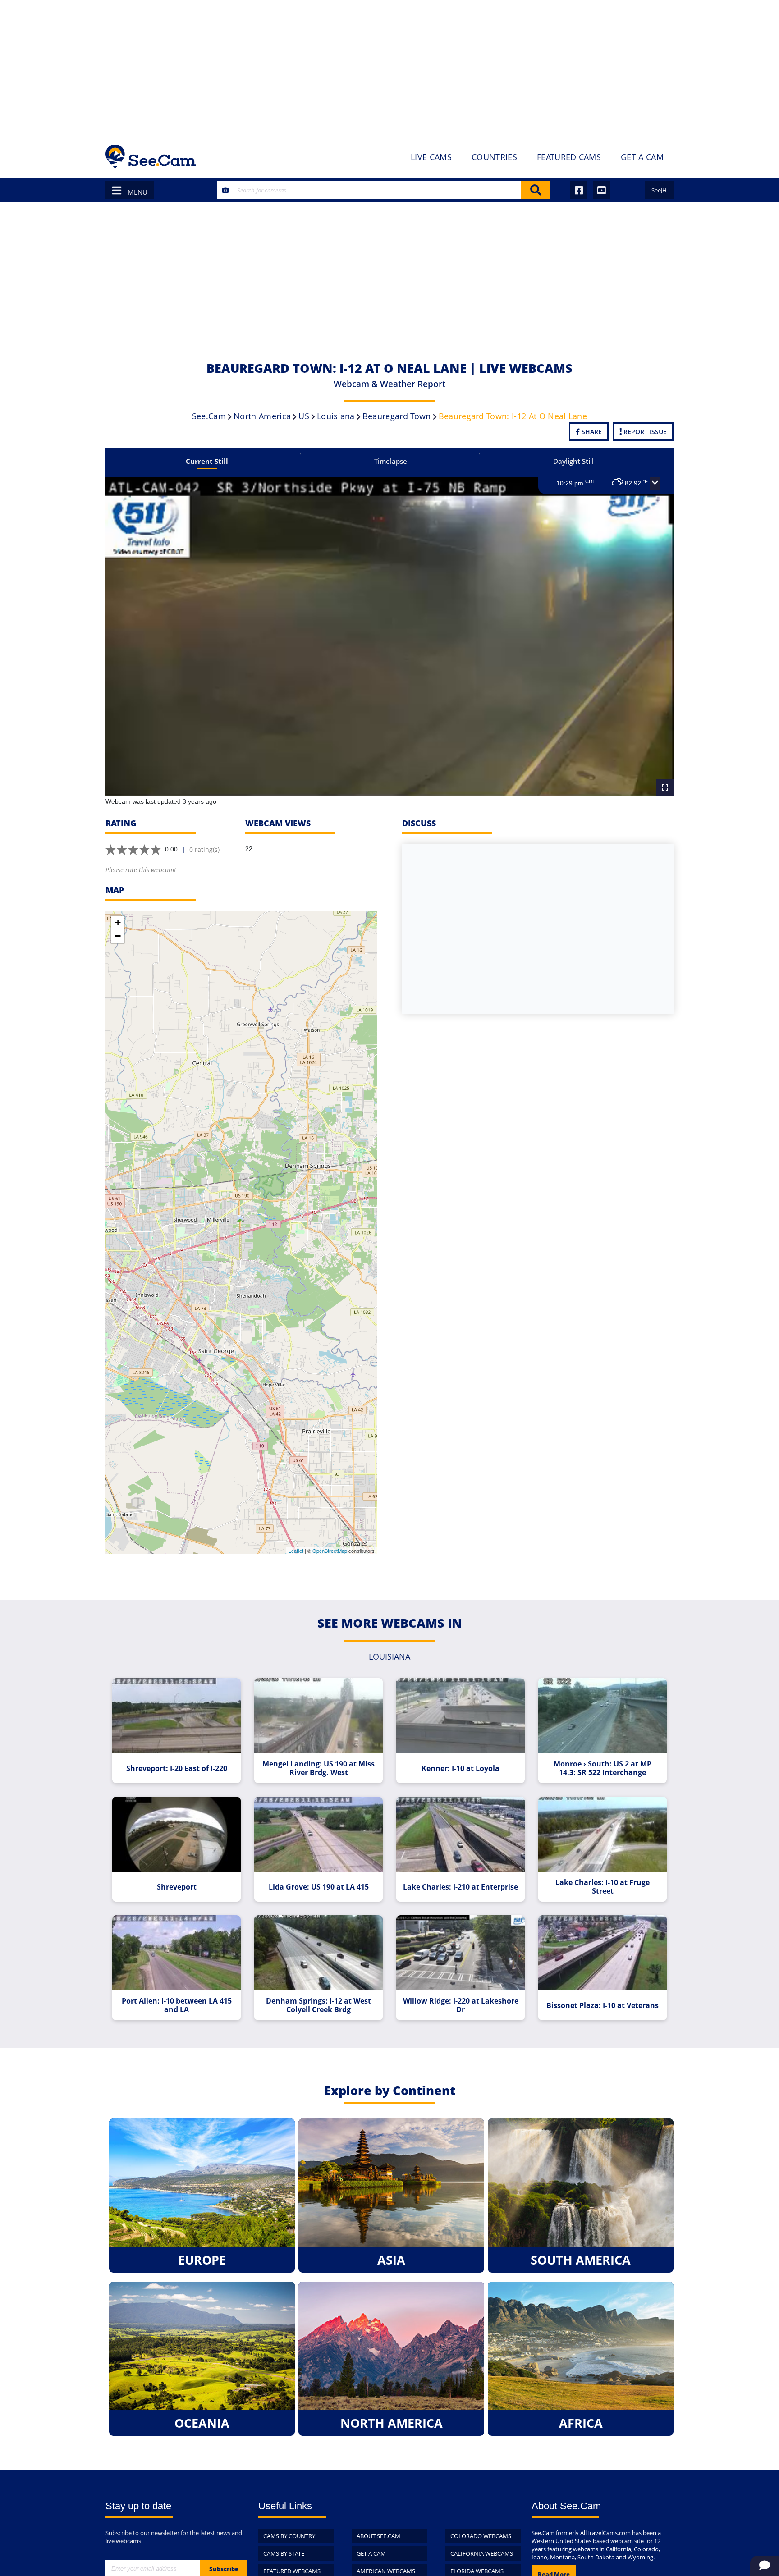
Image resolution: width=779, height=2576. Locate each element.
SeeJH (659, 190)
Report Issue (644, 432)
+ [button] (118, 922)
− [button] (118, 936)
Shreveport (177, 1887)
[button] (655, 484)
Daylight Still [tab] (573, 461)
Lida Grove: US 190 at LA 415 (319, 1887)
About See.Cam (378, 2536)
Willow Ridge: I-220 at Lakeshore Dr (461, 2005)
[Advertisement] (389, 68)
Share (591, 432)
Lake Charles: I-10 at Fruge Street (603, 1887)
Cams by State (284, 2553)
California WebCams (482, 2553)
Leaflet (296, 1551)
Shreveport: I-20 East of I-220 (177, 1768)
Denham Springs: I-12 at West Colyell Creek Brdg (318, 2005)
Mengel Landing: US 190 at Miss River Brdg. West (318, 1768)
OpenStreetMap (330, 1551)
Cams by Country (289, 2536)
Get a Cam (371, 2553)
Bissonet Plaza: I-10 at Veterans (603, 2006)
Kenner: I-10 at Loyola (461, 1768)
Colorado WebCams (481, 2536)
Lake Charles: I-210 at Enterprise (461, 1887)
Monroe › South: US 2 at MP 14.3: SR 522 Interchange (603, 1768)
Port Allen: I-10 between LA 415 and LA (177, 2005)
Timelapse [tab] (391, 461)
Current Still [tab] (207, 461)
